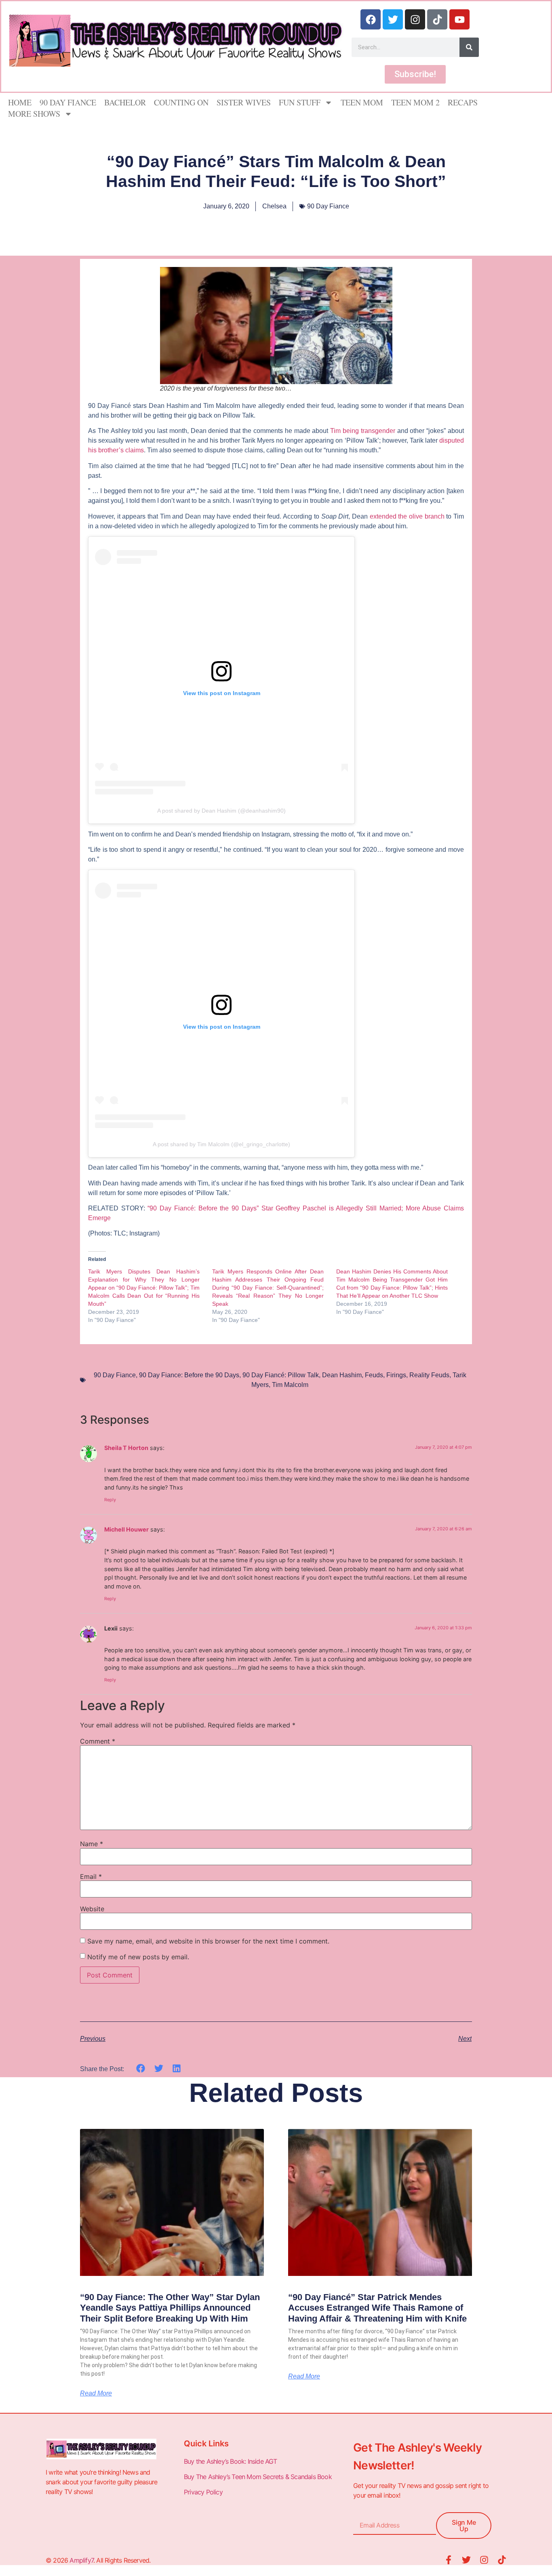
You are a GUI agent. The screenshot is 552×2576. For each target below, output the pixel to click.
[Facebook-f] (449, 2560)
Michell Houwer (126, 1529)
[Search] (469, 47)
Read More (96, 2393)
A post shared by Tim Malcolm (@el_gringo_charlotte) (221, 1144)
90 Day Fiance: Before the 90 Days (189, 1375)
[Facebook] (371, 19)
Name (92, 1844)
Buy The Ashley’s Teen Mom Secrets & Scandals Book (258, 2477)
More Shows (34, 114)
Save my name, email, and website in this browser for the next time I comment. (208, 1941)
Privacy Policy (204, 2492)
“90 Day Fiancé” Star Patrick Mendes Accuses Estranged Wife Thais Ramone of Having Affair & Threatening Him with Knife (377, 2308)
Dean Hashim (342, 1375)
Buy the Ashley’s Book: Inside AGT (231, 2461)
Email (91, 1876)
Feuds (374, 1375)
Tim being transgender (363, 431)
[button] (141, 2069)
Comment (98, 1741)
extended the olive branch (407, 516)
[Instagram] (415, 19)
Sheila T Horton (126, 1448)
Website (92, 1909)
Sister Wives (244, 102)
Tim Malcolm (290, 1385)
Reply (110, 1500)
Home (20, 102)
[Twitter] (393, 19)
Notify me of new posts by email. (138, 1957)
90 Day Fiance (68, 102)
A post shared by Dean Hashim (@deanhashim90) (221, 811)
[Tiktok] (437, 19)
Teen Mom (362, 102)
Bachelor (125, 102)
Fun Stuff (300, 102)
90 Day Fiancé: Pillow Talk (281, 1375)
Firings (396, 1375)
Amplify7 (81, 2560)
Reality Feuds (429, 1375)
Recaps (463, 102)
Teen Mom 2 (415, 102)
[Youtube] (459, 19)
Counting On (181, 102)
